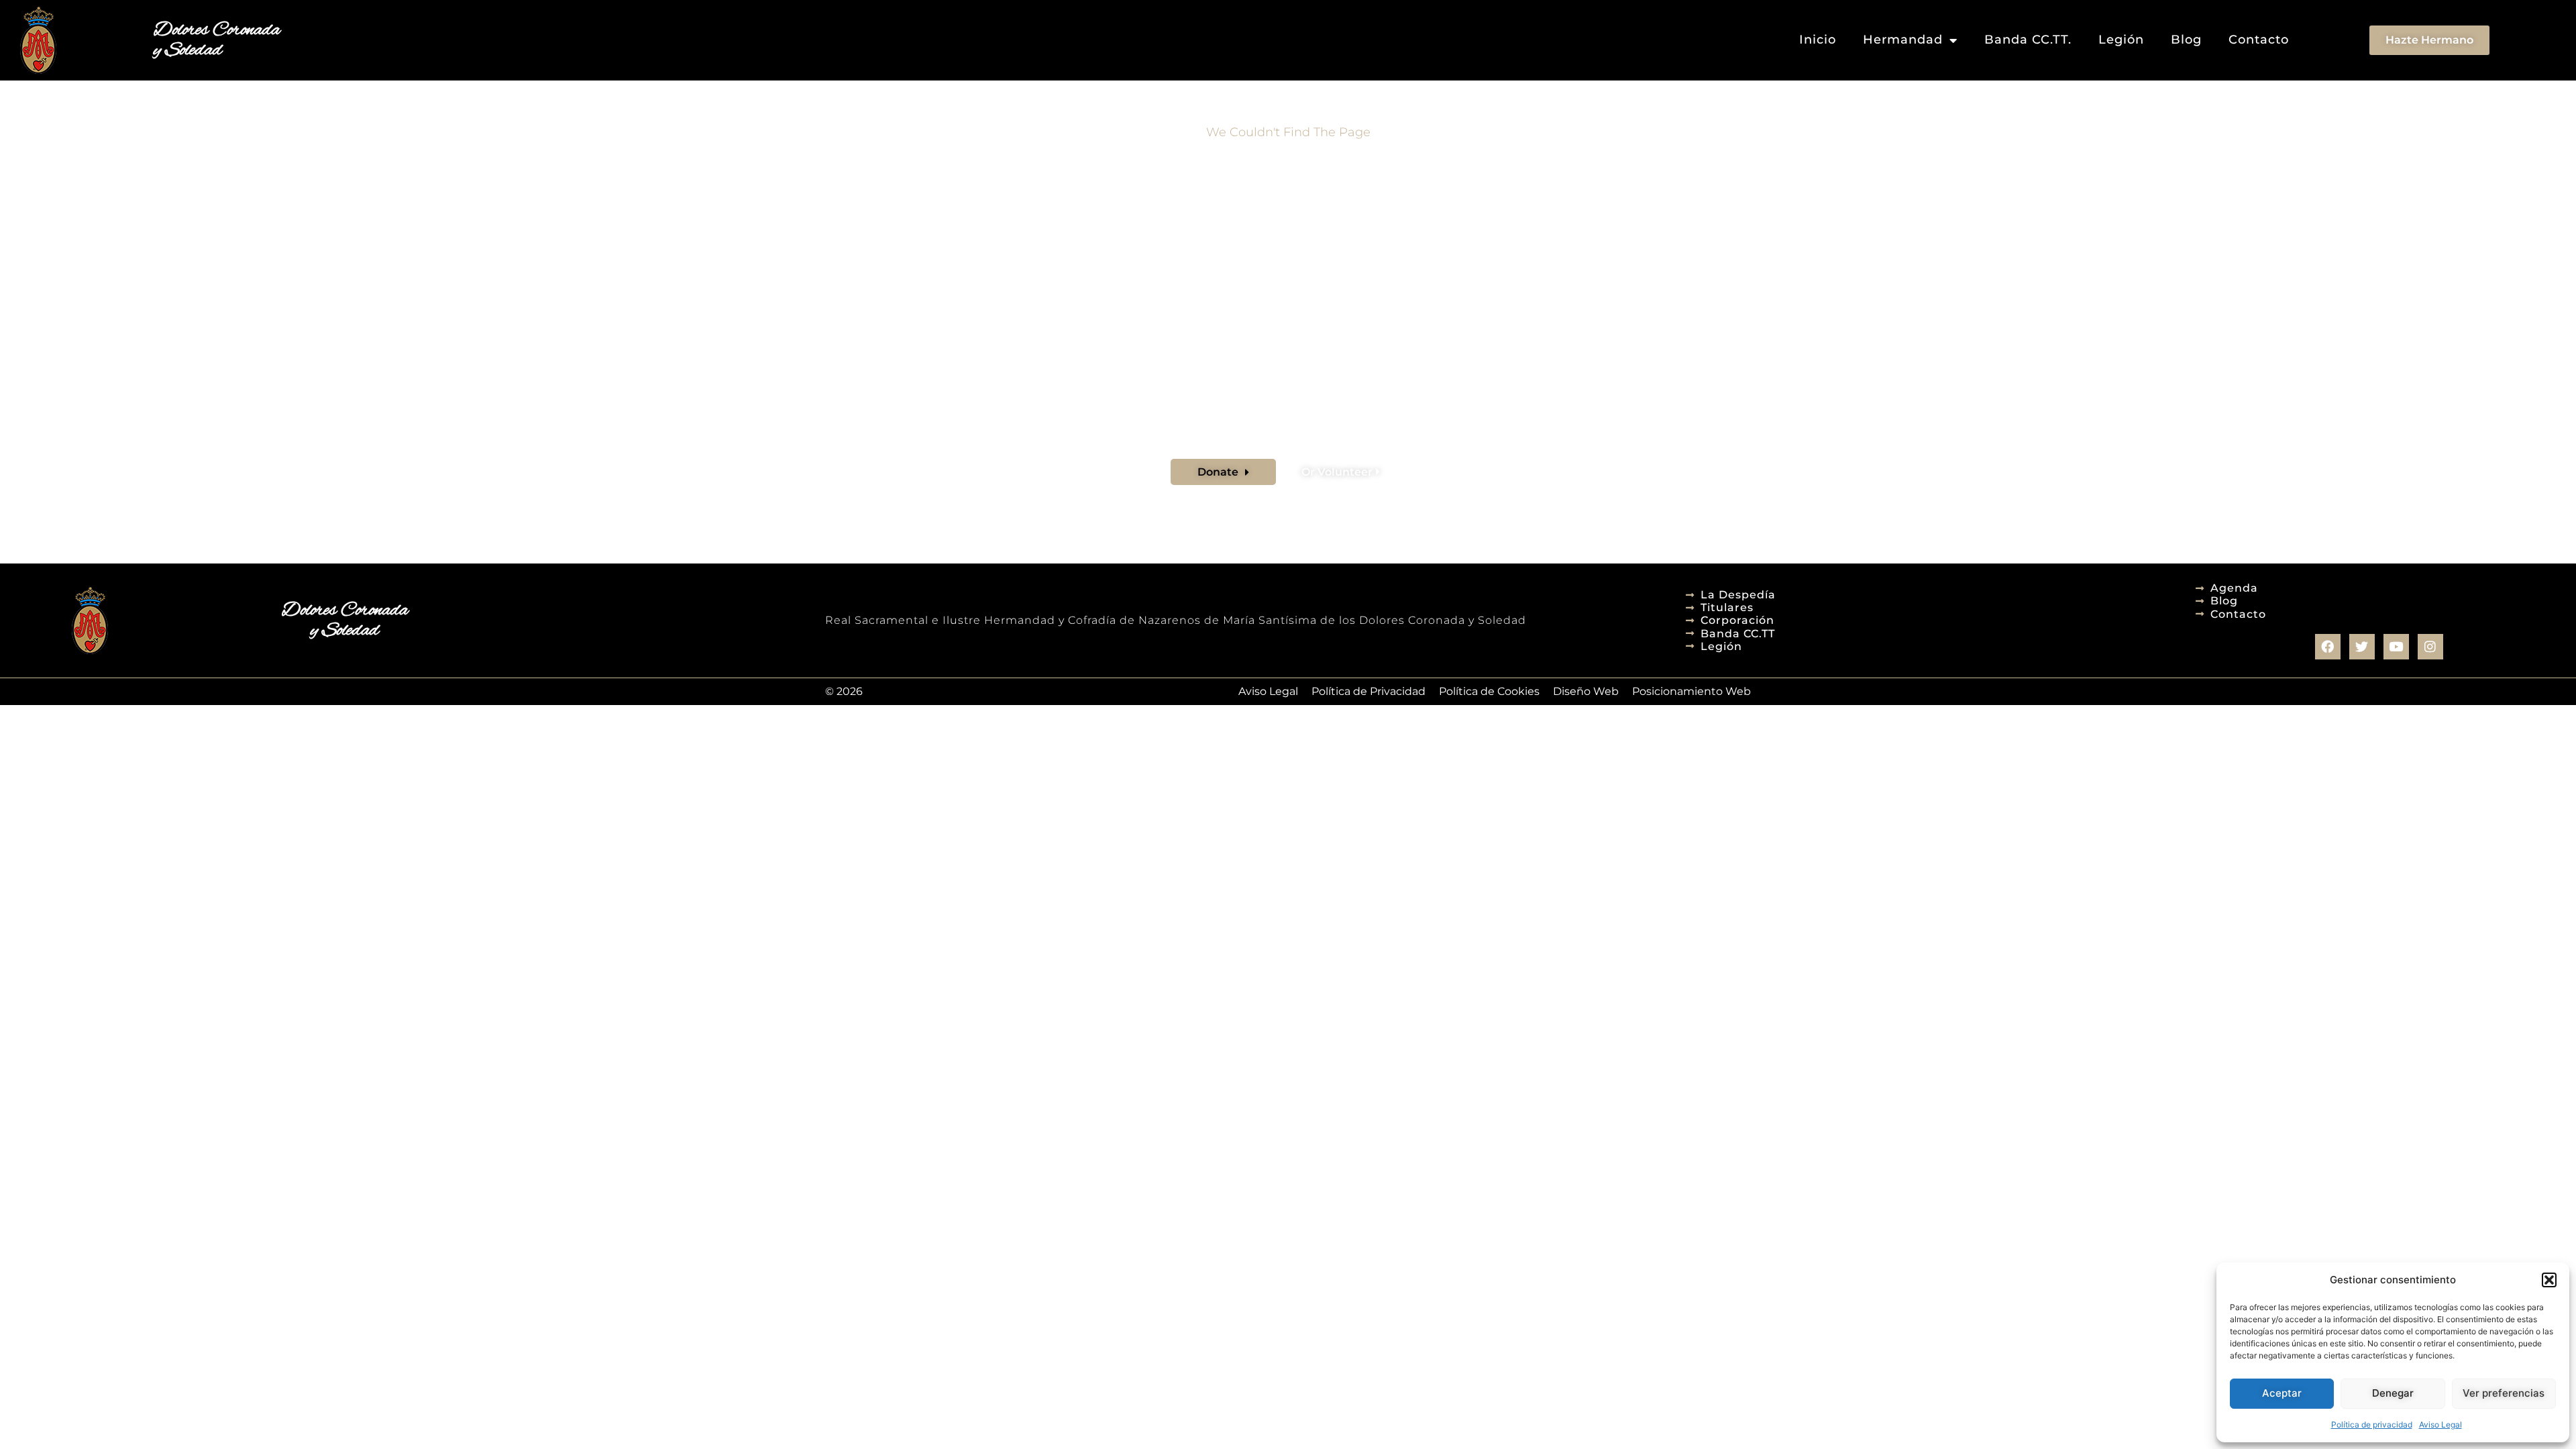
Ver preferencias (2504, 1393)
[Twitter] (2362, 647)
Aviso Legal (2440, 1425)
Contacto (2259, 40)
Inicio (1818, 40)
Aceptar (2282, 1393)
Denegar (2393, 1393)
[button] (2549, 1280)
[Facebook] (2328, 647)
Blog (2186, 40)
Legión (2121, 40)
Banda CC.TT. (2028, 40)
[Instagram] (2430, 647)
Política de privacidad (2372, 1425)
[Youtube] (2396, 647)
